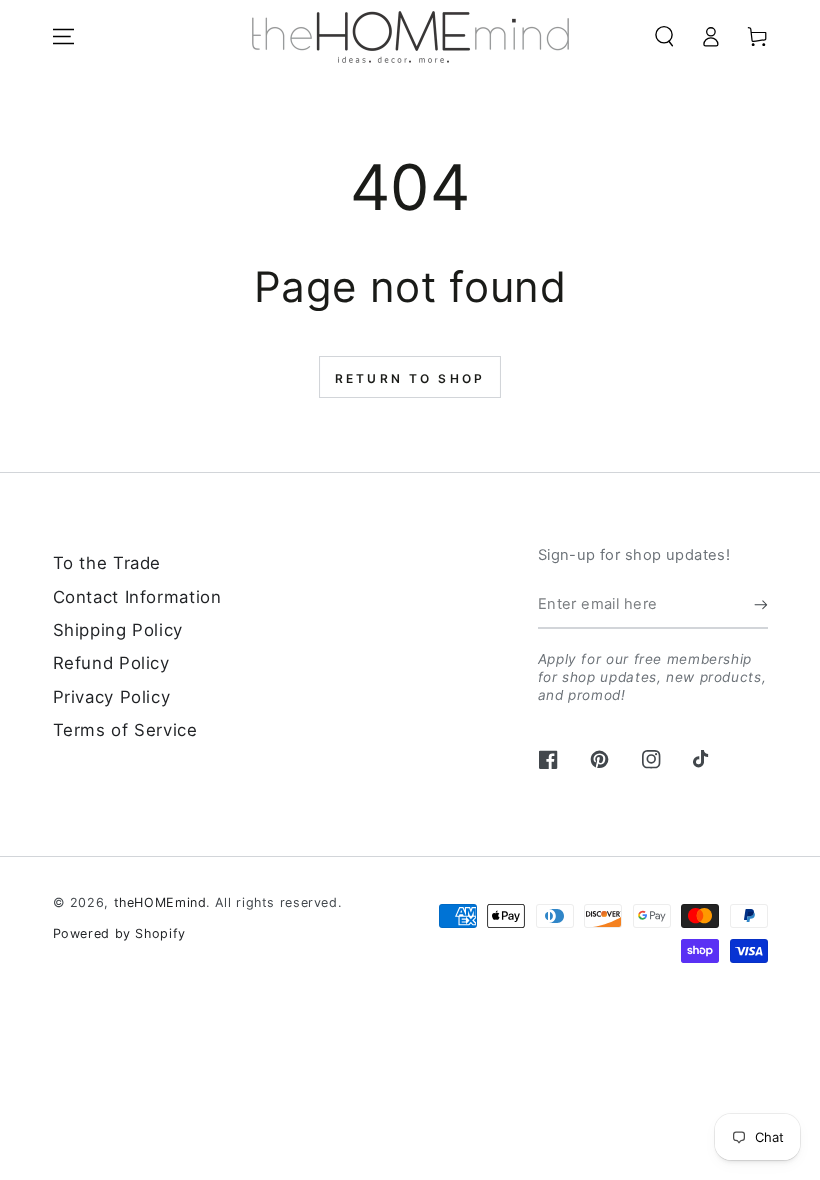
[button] (665, 36)
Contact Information (137, 597)
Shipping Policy (118, 630)
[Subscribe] (761, 604)
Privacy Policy (112, 697)
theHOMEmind (160, 902)
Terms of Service (125, 730)
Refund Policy (111, 663)
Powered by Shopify (119, 933)
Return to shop (410, 378)
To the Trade (107, 563)
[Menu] (63, 36)
